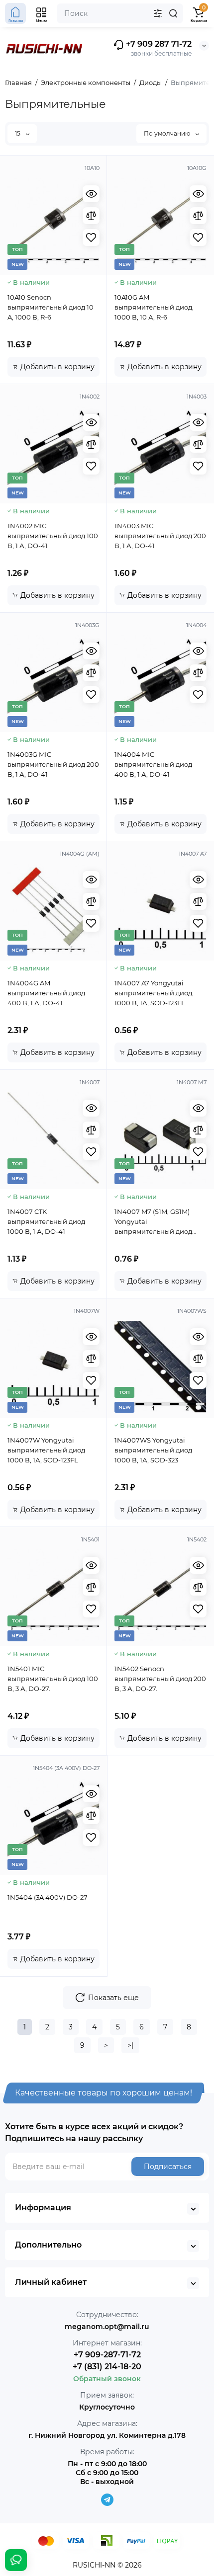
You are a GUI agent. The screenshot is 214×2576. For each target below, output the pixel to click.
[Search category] (158, 13)
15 (18, 133)
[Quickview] (91, 194)
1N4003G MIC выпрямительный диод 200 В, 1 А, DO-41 (53, 764)
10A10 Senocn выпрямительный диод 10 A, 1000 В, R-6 (51, 307)
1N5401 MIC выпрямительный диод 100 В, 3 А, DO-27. (53, 1679)
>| (130, 2045)
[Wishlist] (91, 238)
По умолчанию (168, 133)
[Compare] (91, 216)
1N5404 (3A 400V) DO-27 (48, 1897)
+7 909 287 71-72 (158, 44)
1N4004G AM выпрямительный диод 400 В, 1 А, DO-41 (46, 993)
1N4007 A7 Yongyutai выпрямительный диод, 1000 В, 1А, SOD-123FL (154, 993)
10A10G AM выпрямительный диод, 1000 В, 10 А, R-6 (154, 307)
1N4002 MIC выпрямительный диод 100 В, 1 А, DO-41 (53, 536)
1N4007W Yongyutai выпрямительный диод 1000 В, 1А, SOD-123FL (46, 1450)
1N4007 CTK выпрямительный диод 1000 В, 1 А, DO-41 (46, 1221)
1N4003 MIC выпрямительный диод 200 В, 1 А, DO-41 (160, 536)
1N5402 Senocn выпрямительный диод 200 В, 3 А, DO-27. (160, 1679)
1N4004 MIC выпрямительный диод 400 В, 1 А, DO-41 (153, 764)
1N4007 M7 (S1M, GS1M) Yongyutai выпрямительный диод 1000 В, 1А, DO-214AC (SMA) (159, 1222)
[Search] (173, 13)
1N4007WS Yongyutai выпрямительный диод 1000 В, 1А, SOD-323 (153, 1450)
